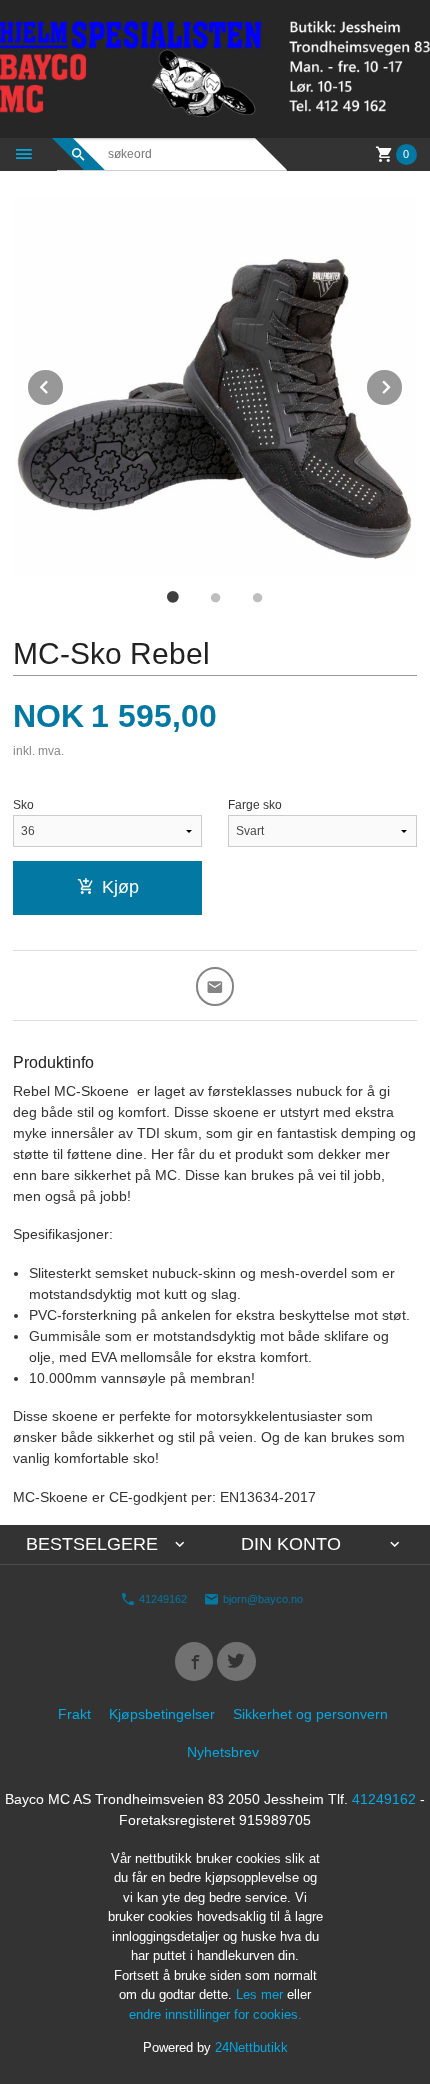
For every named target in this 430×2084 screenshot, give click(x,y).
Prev (64, 383)
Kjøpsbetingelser (162, 1714)
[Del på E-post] (215, 986)
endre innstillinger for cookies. (215, 2014)
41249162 (161, 1599)
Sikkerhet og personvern (310, 1714)
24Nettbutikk (251, 2047)
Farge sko (255, 805)
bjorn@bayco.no (261, 1599)
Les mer (261, 1994)
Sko (23, 805)
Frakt (74, 1714)
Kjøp (120, 887)
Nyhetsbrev (223, 1752)
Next (403, 383)
